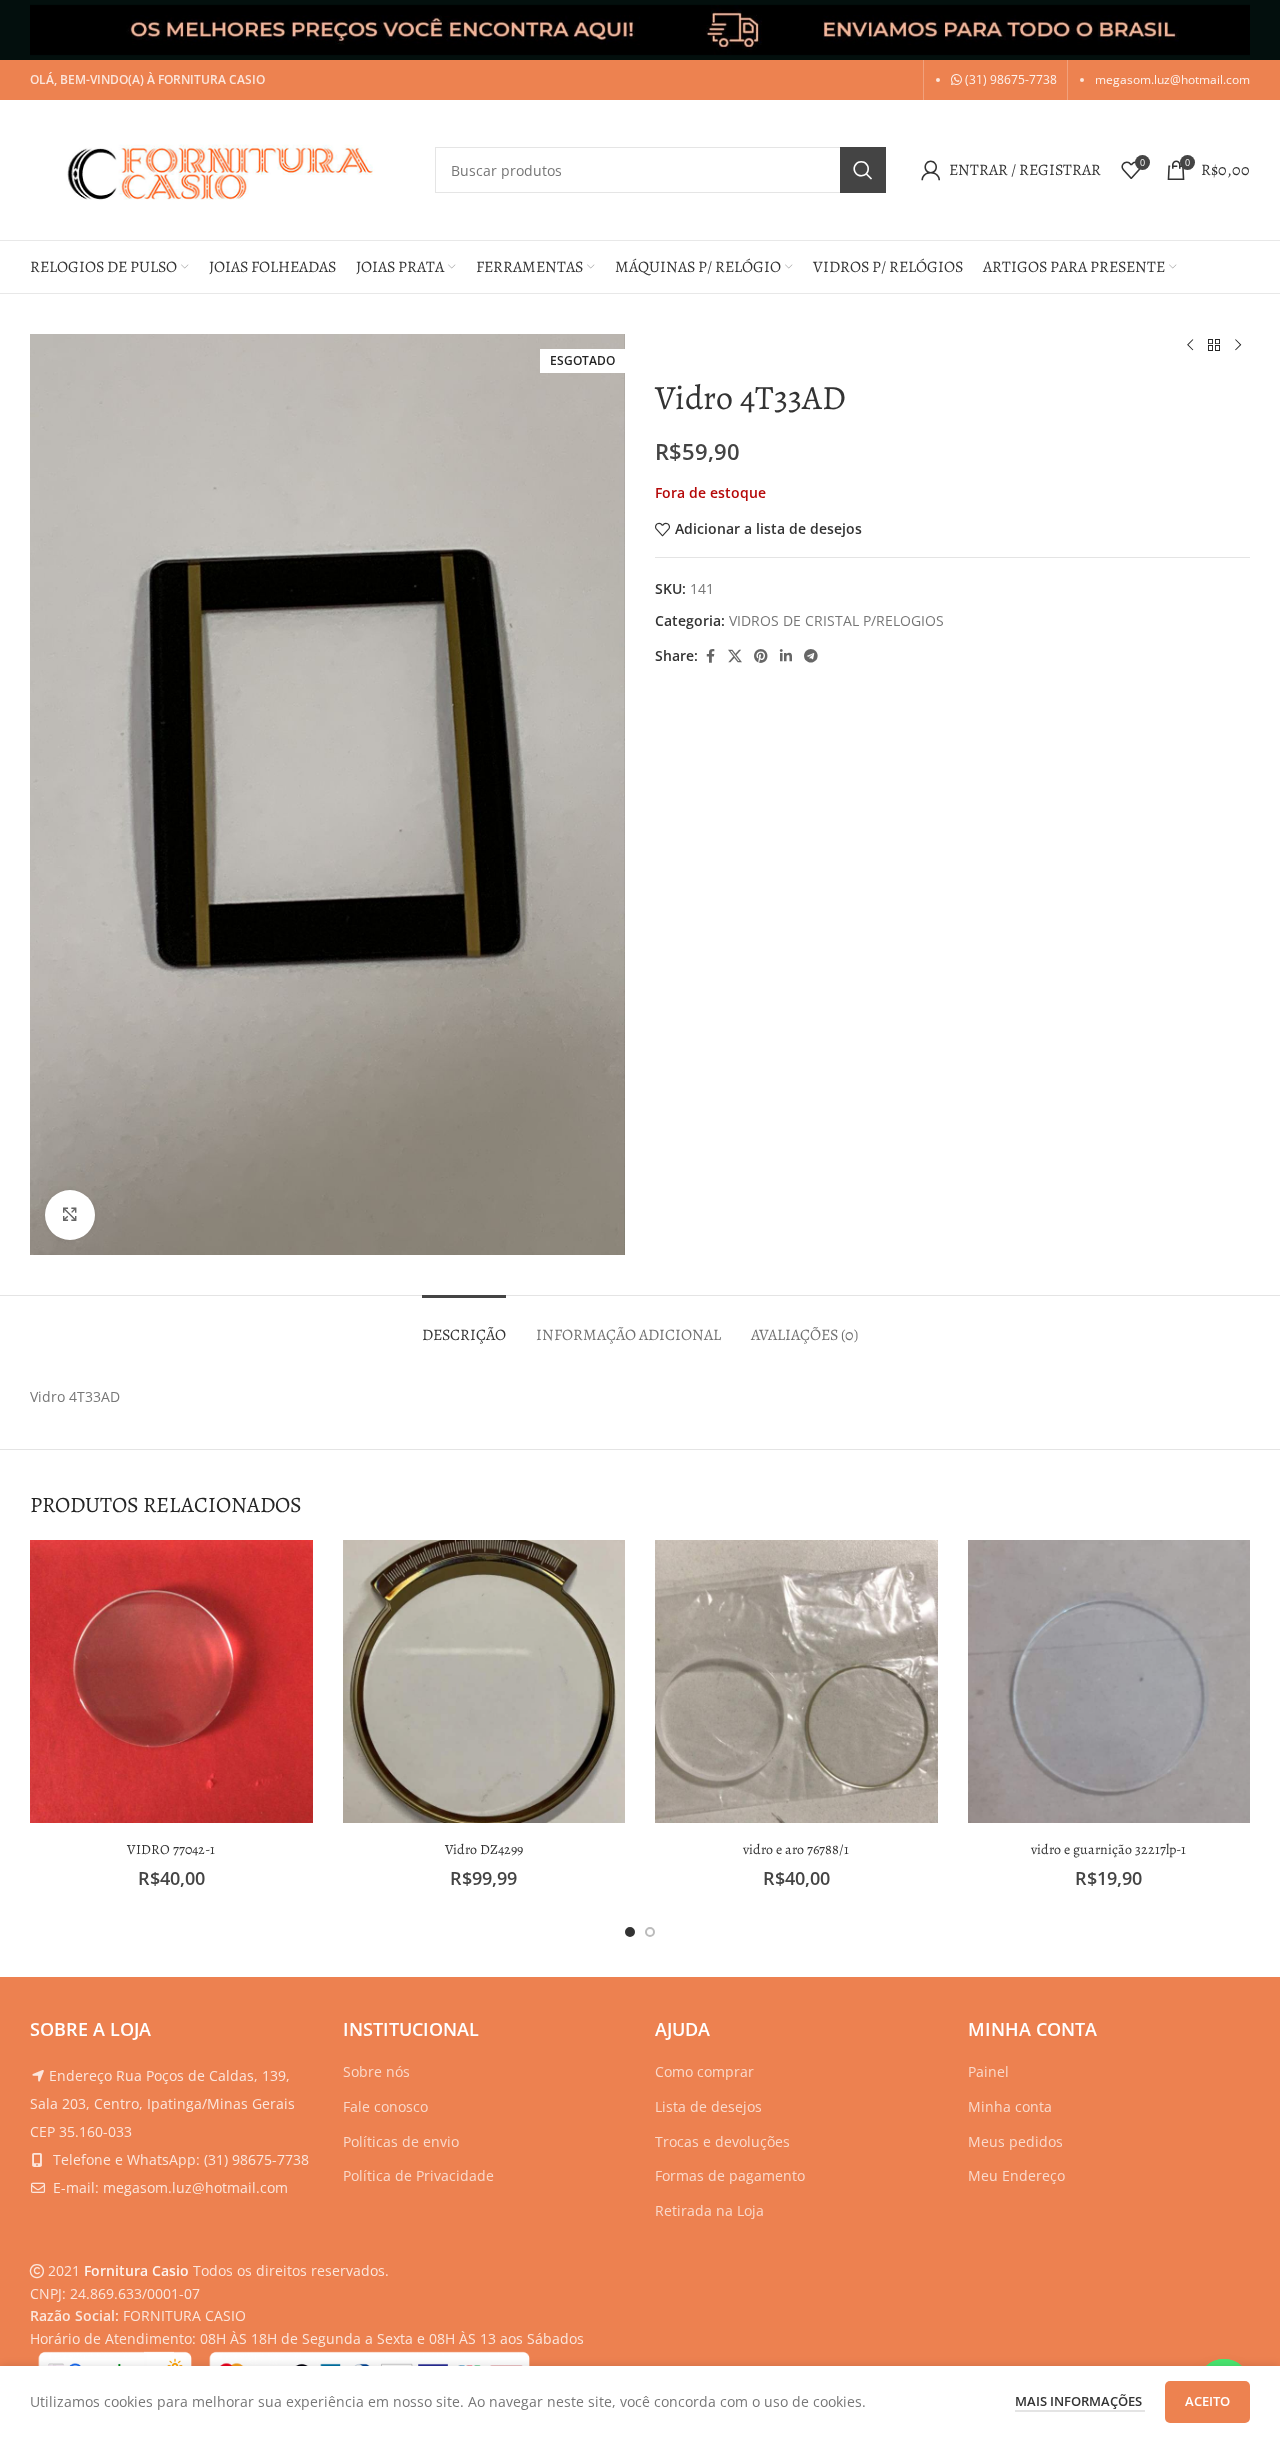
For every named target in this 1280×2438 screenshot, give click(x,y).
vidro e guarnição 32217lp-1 (1108, 1849)
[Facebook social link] (710, 656)
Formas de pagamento (730, 2175)
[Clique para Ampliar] (70, 1215)
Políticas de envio (401, 2141)
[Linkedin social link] (786, 656)
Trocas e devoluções (722, 2141)
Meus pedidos (1015, 2141)
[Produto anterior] (1190, 346)
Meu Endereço (1016, 2175)
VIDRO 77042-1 (171, 1849)
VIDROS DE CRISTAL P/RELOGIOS (836, 620)
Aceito (1207, 2401)
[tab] (464, 1325)
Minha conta (1010, 2106)
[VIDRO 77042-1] (171, 1681)
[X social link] (735, 656)
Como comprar (704, 2071)
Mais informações (1080, 2401)
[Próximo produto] (1238, 346)
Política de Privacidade (418, 2175)
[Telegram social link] (811, 656)
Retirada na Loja (709, 2210)
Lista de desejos (708, 2106)
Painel (988, 2071)
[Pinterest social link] (761, 656)
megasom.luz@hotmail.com (1172, 79)
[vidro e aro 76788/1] (796, 1681)
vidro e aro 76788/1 (796, 1849)
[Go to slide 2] (650, 1932)
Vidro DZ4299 (484, 1849)
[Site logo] (222, 168)
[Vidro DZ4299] (484, 1681)
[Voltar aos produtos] (1214, 346)
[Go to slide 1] (630, 1932)
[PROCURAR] (863, 170)
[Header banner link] (640, 30)
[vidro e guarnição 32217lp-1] (1109, 1681)
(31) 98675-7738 (1009, 79)
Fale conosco (385, 2106)
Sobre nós (376, 2071)
